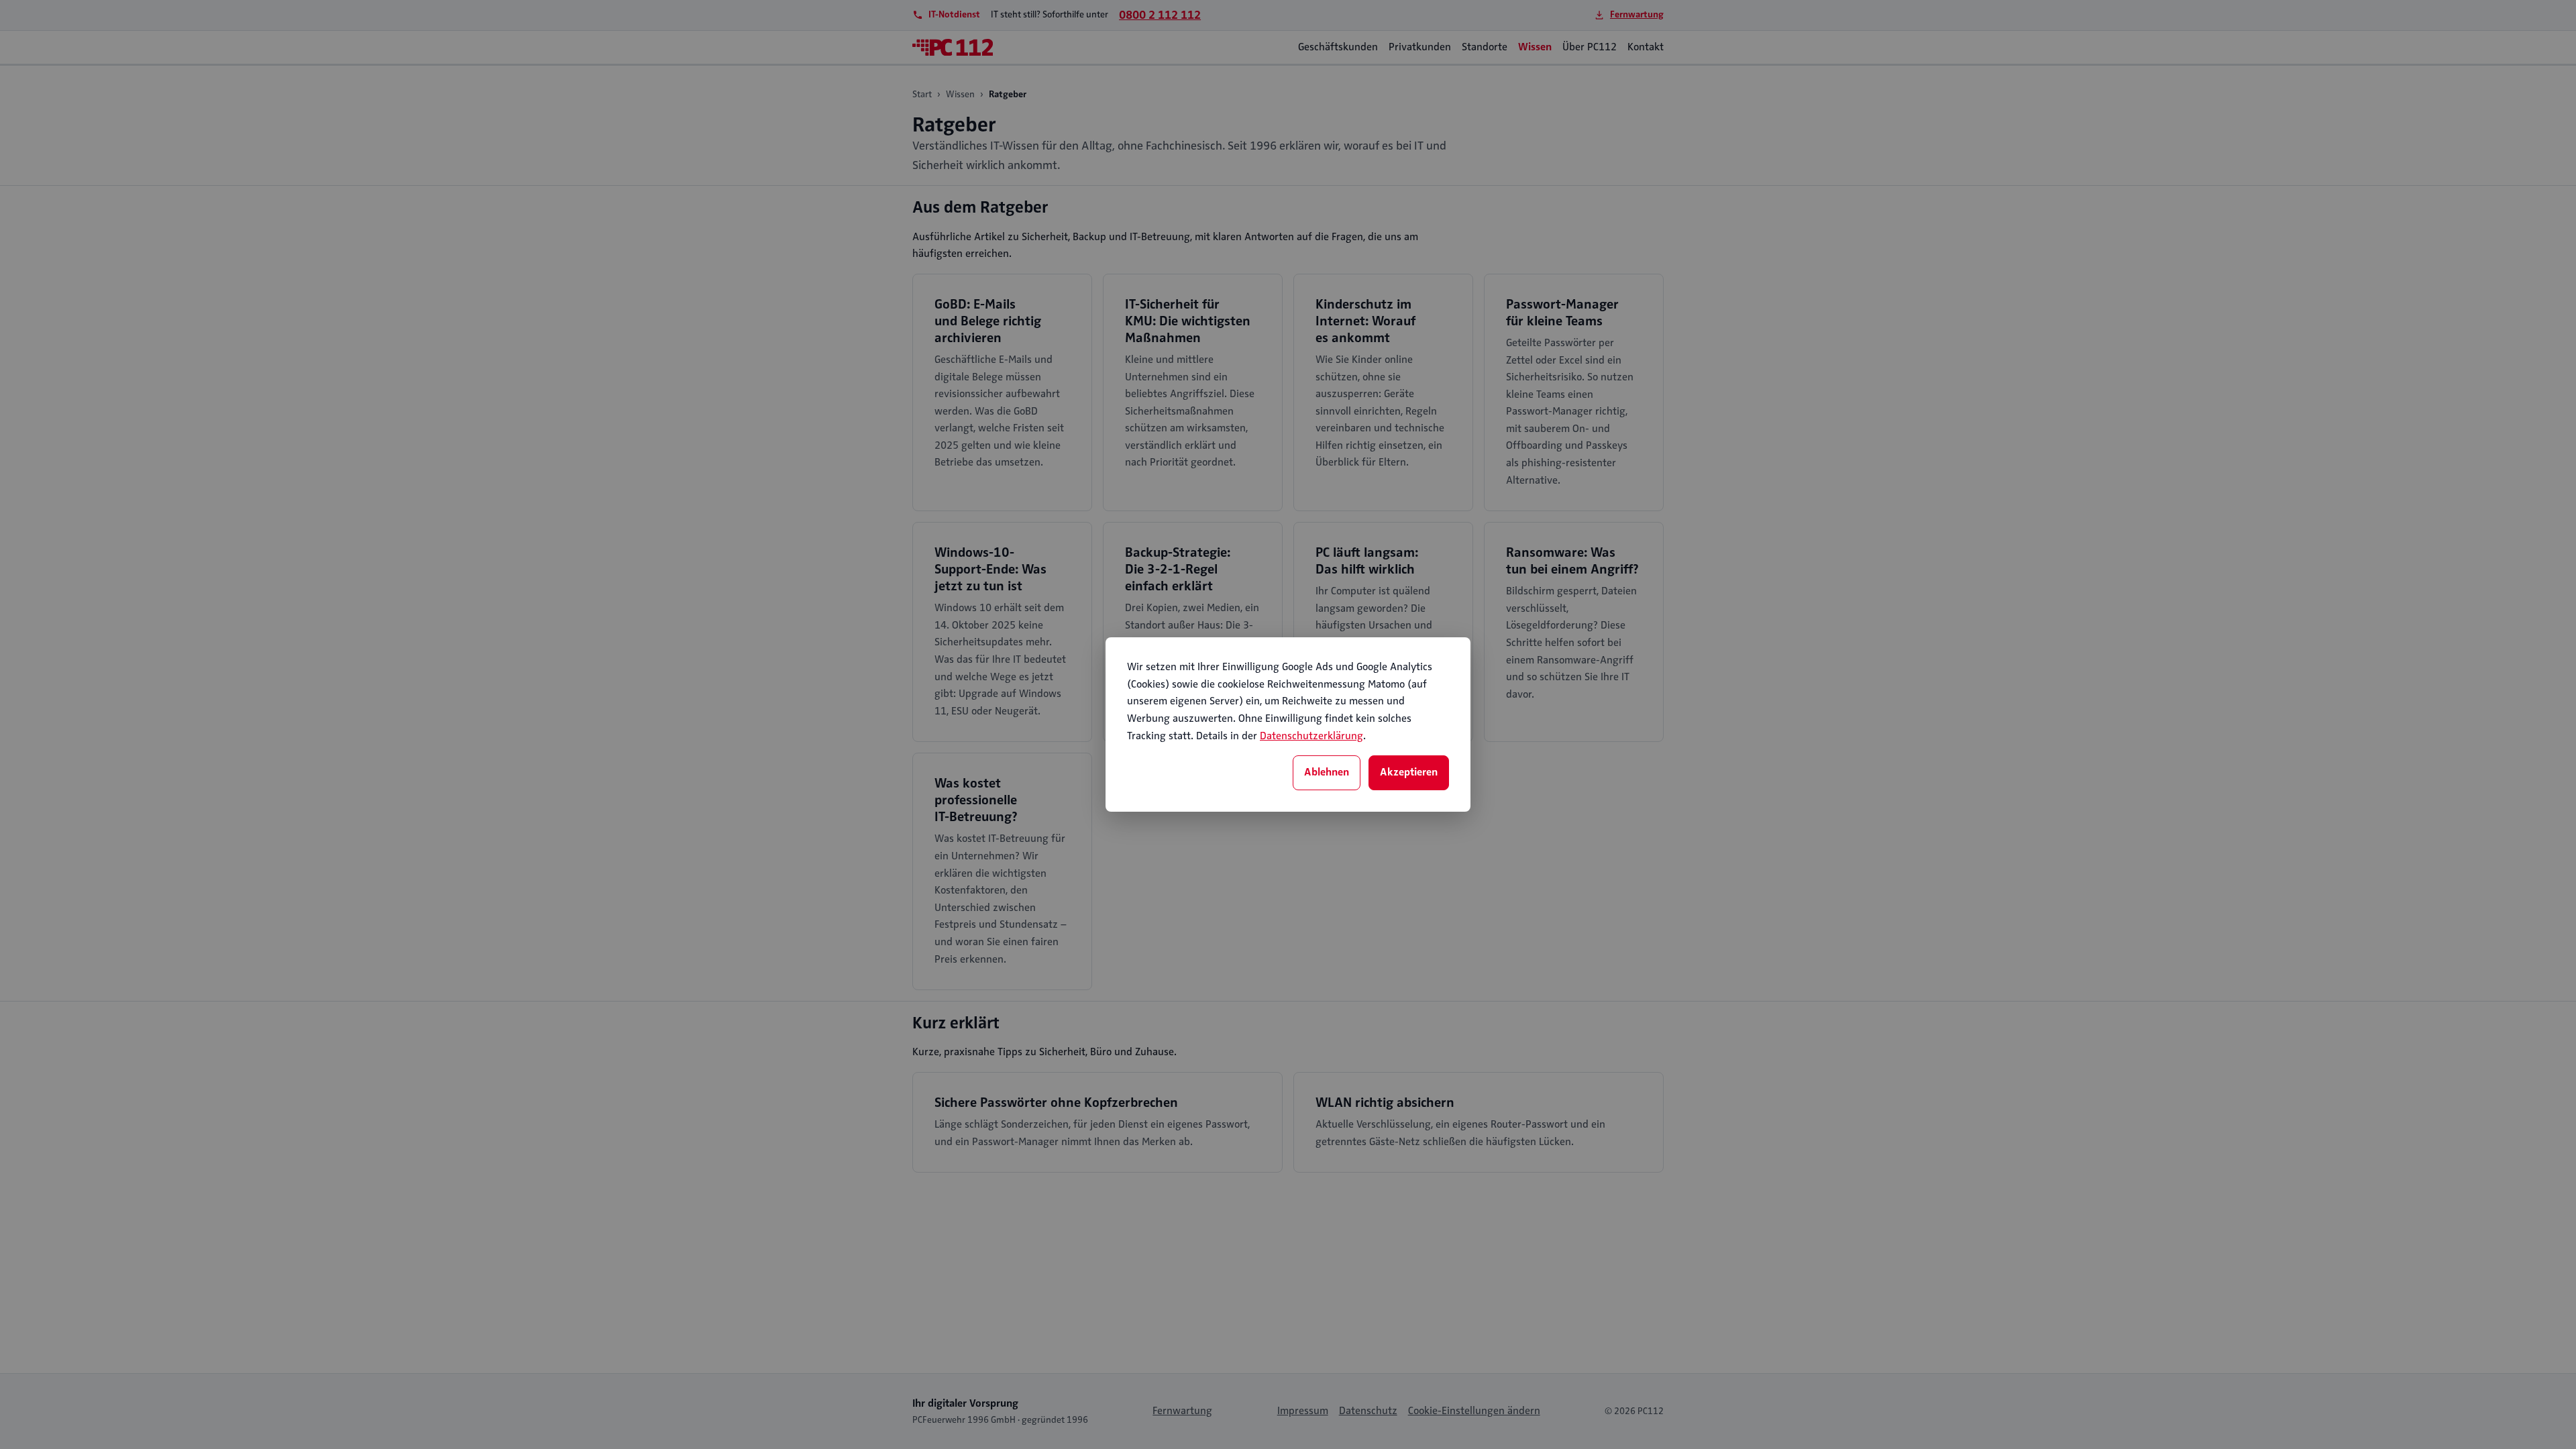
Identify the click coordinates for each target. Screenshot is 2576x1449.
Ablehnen (1327, 772)
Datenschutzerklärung (1311, 736)
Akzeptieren (1409, 772)
